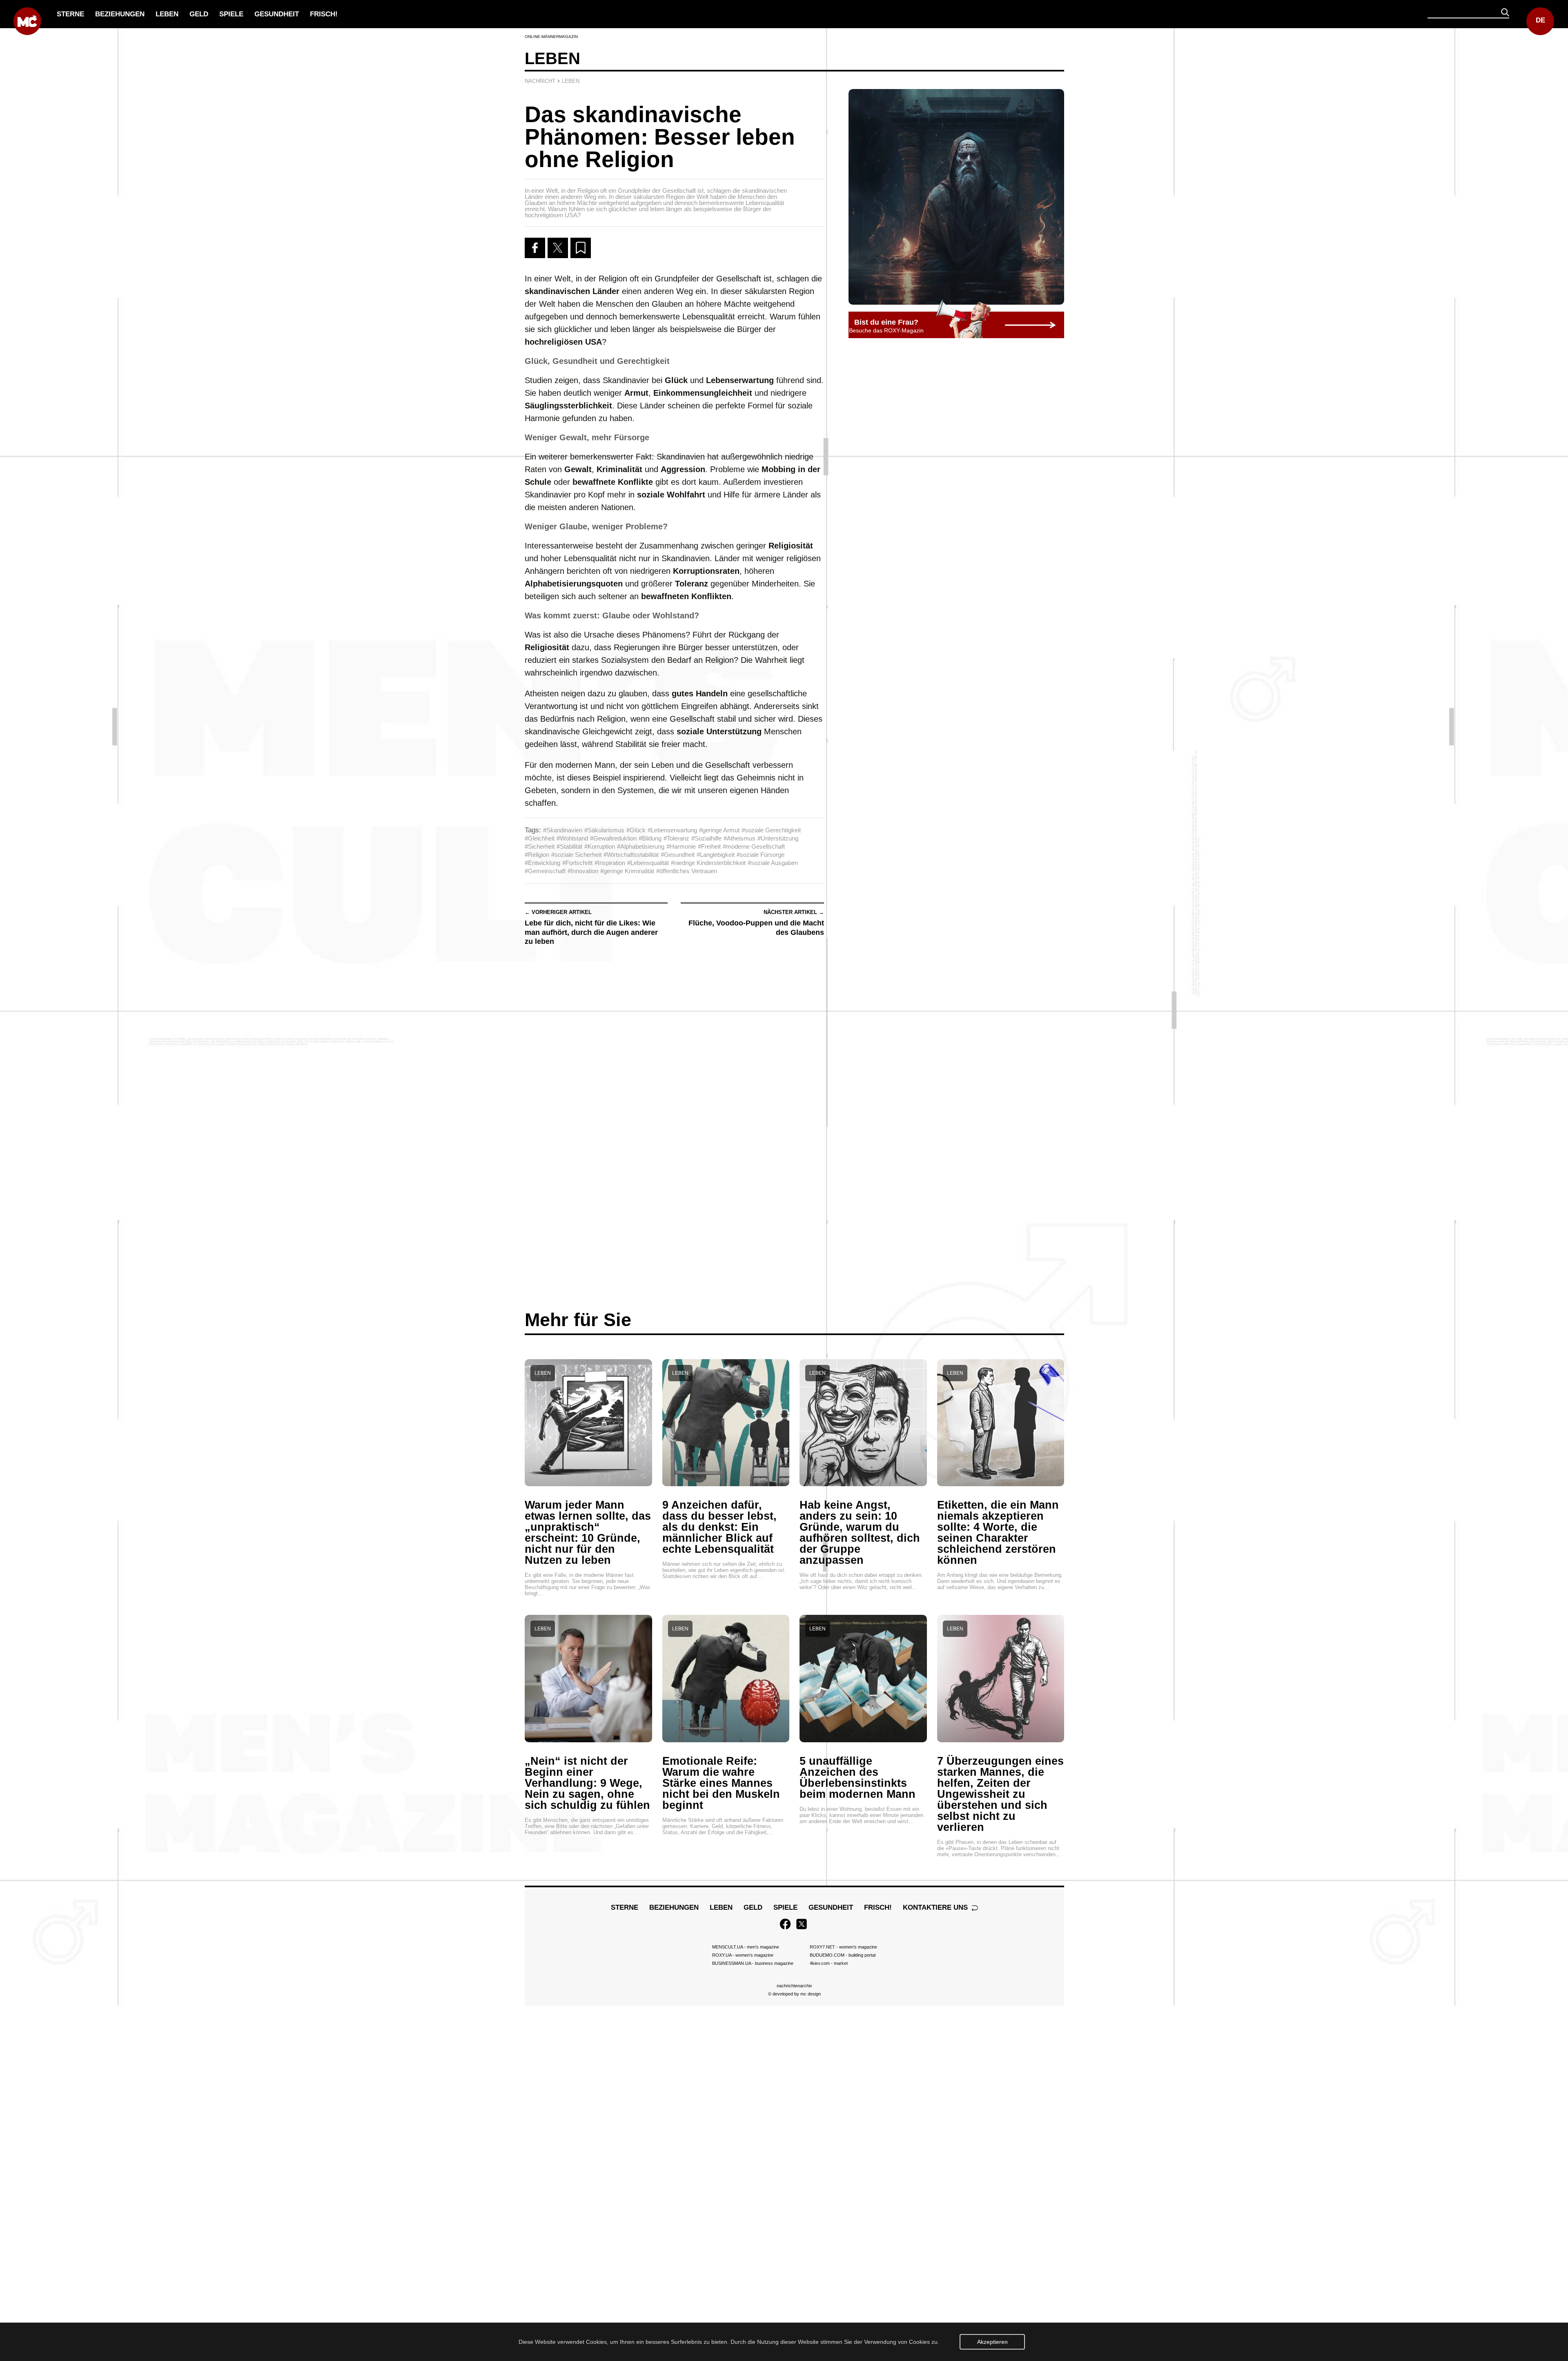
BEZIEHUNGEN (120, 14)
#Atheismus (739, 838)
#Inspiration (610, 863)
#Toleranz (676, 838)
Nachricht (540, 81)
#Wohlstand (572, 838)
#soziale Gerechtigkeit (771, 830)
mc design (811, 1994)
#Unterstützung (778, 838)
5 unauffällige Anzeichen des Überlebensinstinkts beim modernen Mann (857, 1778)
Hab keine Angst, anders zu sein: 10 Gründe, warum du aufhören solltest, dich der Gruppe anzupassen (860, 1533)
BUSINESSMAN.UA (753, 1963)
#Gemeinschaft (545, 871)
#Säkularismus (604, 830)
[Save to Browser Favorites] (581, 248)
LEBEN (167, 14)
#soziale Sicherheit (576, 855)
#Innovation (583, 871)
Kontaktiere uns (936, 1907)
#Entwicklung (542, 863)
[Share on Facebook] (535, 248)
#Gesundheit (678, 855)
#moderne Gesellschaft (754, 846)
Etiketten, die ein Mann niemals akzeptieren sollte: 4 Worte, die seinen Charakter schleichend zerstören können (998, 1533)
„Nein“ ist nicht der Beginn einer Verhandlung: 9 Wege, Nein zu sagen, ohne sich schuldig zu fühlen (587, 1783)
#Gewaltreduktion (613, 838)
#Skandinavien (563, 830)
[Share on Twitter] (558, 248)
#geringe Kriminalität (627, 871)
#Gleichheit (540, 838)
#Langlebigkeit (716, 855)
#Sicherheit (540, 846)
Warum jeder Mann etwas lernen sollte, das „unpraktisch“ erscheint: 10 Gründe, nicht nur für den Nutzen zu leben (588, 1533)
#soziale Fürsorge (761, 855)
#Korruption (600, 846)
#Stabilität (569, 846)
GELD (199, 14)
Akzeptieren (992, 2342)
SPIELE (231, 14)
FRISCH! (324, 14)
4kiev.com (829, 1963)
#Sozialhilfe (706, 838)
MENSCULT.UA (746, 1947)
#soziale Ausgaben (773, 863)
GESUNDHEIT (277, 14)
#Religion (537, 855)
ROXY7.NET (843, 1947)
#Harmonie (681, 846)
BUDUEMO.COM (843, 1955)
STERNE (70, 14)
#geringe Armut (719, 830)
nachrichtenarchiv (794, 1986)
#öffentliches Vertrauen (687, 871)
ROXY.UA (743, 1955)
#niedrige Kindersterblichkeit (708, 863)
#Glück (636, 830)
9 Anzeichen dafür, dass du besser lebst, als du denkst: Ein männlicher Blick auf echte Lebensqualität (719, 1527)
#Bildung (650, 838)
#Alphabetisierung (641, 846)
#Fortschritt (577, 863)
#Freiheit (709, 846)
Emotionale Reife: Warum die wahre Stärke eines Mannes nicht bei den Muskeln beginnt (721, 1783)
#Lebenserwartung (672, 830)
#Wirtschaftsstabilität (631, 855)
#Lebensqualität (648, 863)
